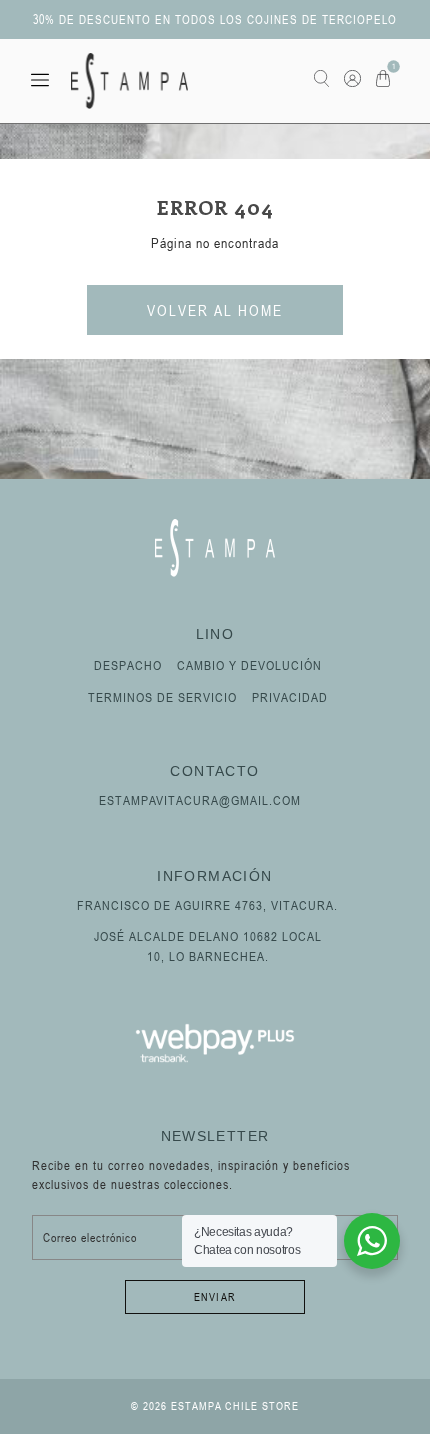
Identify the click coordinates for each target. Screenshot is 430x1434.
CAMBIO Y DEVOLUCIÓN (249, 665)
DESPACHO (128, 665)
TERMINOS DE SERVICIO (162, 697)
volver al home (215, 310)
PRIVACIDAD (290, 697)
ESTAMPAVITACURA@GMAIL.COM (200, 800)
